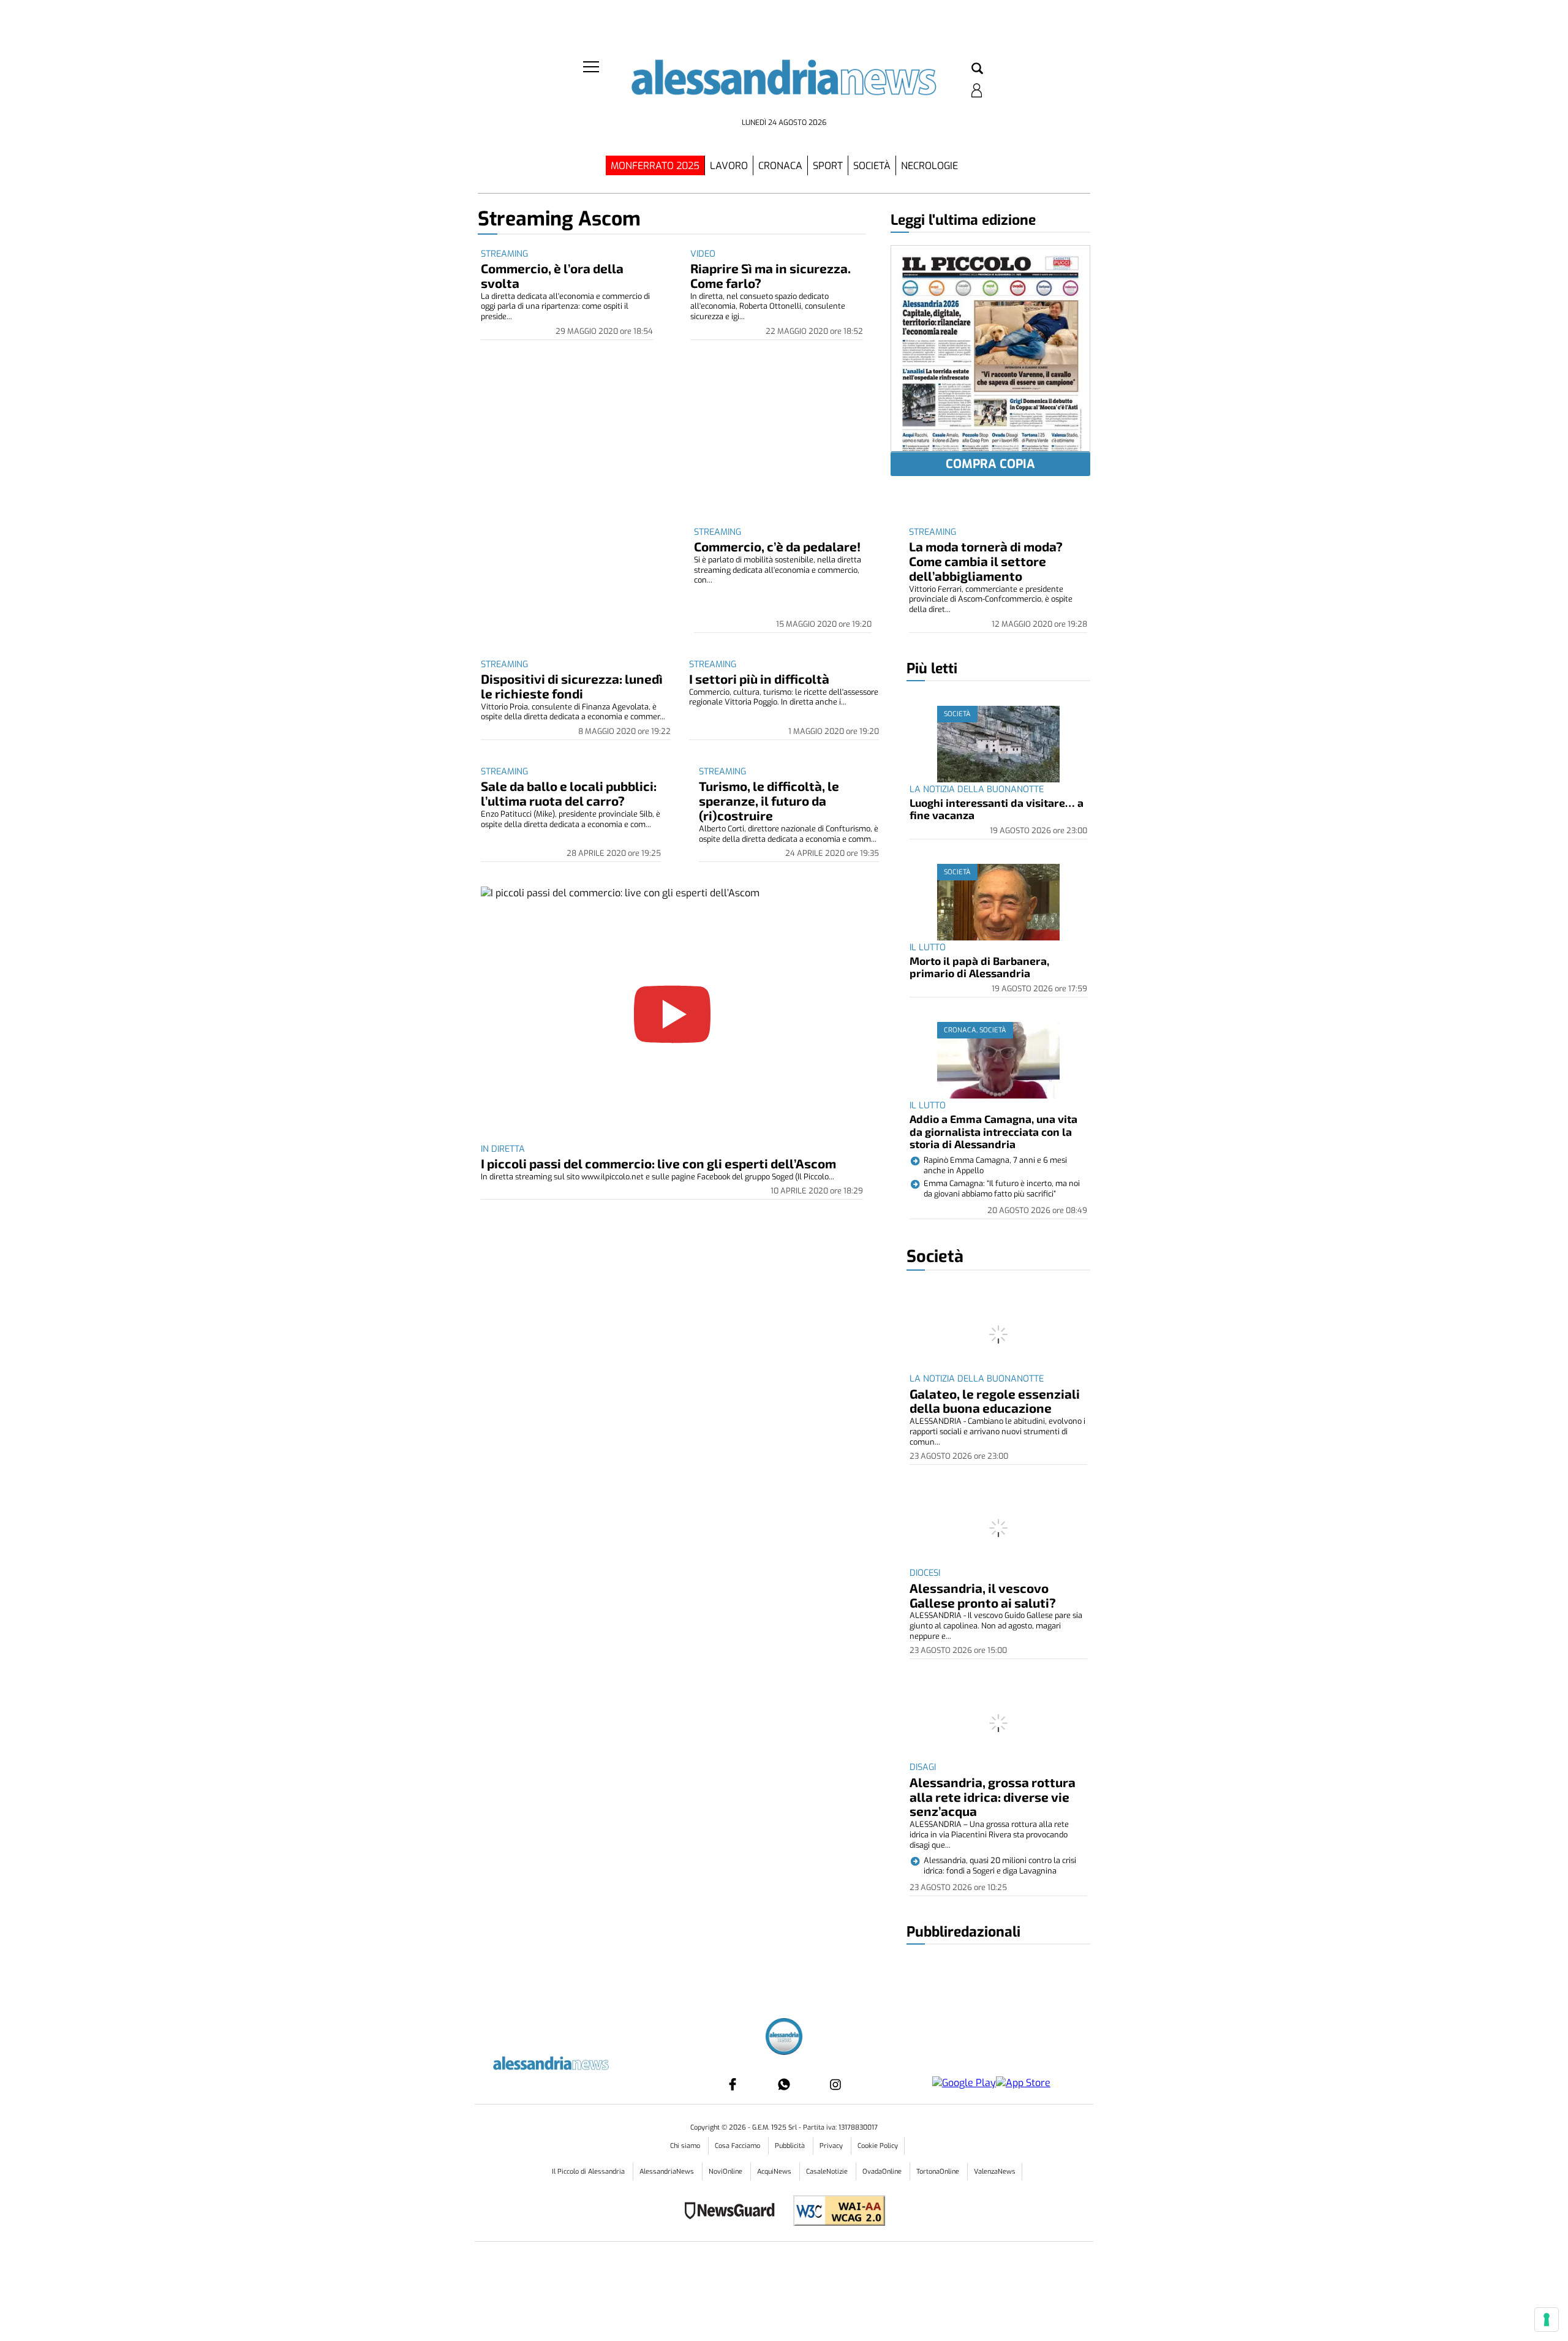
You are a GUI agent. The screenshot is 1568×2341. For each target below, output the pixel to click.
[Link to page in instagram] (835, 2084)
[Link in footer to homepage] (784, 2038)
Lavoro (729, 166)
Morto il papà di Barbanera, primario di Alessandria (979, 967)
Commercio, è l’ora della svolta (552, 275)
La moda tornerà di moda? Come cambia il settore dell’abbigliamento (986, 561)
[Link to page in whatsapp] (784, 2084)
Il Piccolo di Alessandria (589, 2172)
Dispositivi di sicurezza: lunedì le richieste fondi (572, 686)
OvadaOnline (883, 2172)
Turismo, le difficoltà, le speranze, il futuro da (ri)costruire (769, 800)
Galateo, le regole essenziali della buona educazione (995, 1401)
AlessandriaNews (668, 2172)
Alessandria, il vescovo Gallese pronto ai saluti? (983, 1595)
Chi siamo (686, 2146)
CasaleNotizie (828, 2172)
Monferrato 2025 (655, 166)
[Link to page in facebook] (733, 2084)
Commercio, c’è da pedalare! (777, 546)
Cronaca (780, 166)
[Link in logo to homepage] (784, 86)
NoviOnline (726, 2172)
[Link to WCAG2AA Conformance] (835, 2212)
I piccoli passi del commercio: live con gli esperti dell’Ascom (658, 1163)
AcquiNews (775, 2172)
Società (872, 166)
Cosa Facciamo (738, 2146)
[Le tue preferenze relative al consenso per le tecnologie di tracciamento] (1547, 2320)
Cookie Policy (878, 2146)
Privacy (832, 2146)
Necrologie (929, 166)
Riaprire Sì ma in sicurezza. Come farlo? (771, 275)
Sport (828, 166)
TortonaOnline (939, 2172)
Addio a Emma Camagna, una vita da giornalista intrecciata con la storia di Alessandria (993, 1131)
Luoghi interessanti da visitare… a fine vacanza (997, 809)
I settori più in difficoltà (759, 679)
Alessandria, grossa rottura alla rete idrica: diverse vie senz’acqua (993, 1797)
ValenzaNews (995, 2172)
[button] (977, 69)
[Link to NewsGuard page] (733, 2212)
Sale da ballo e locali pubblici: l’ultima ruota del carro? (569, 793)
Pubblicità (791, 2146)
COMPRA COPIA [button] (990, 464)
